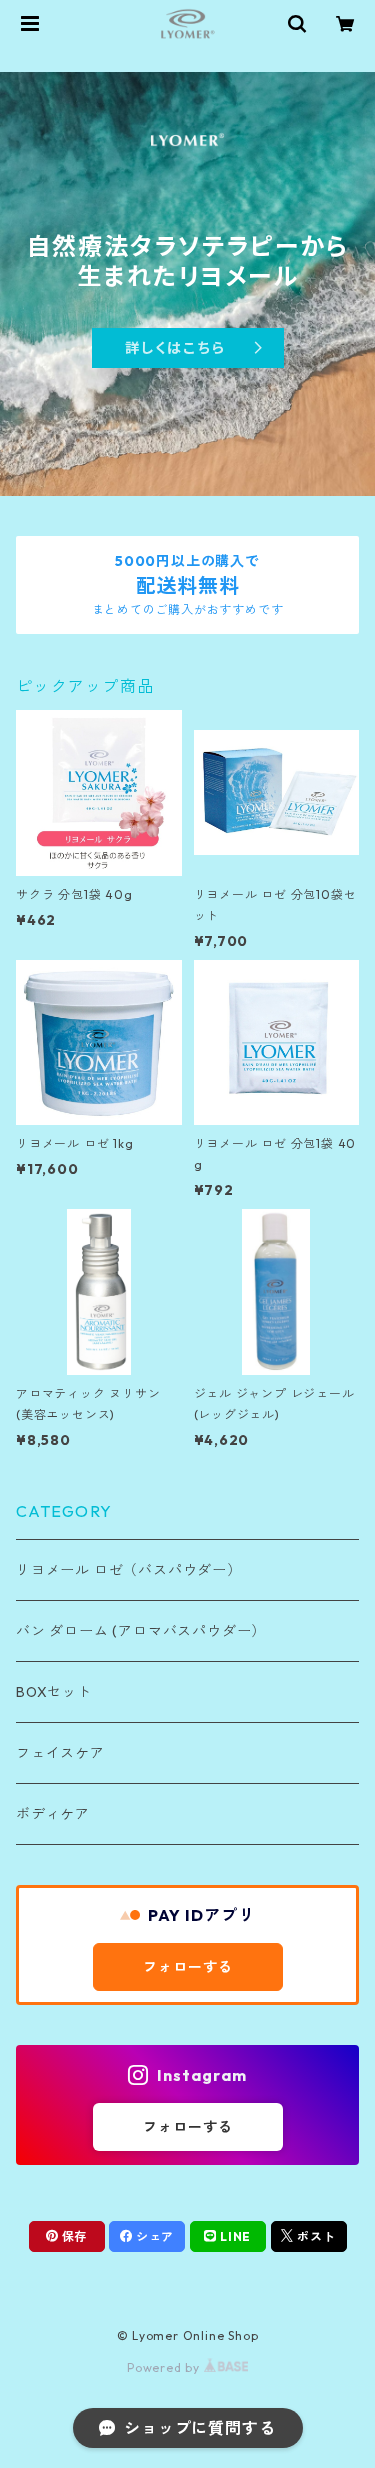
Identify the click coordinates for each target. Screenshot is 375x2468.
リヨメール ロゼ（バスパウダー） (129, 1570)
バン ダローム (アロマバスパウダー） (141, 1631)
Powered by (165, 2367)
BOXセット (54, 1692)
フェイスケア (60, 1753)
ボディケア (53, 1814)
